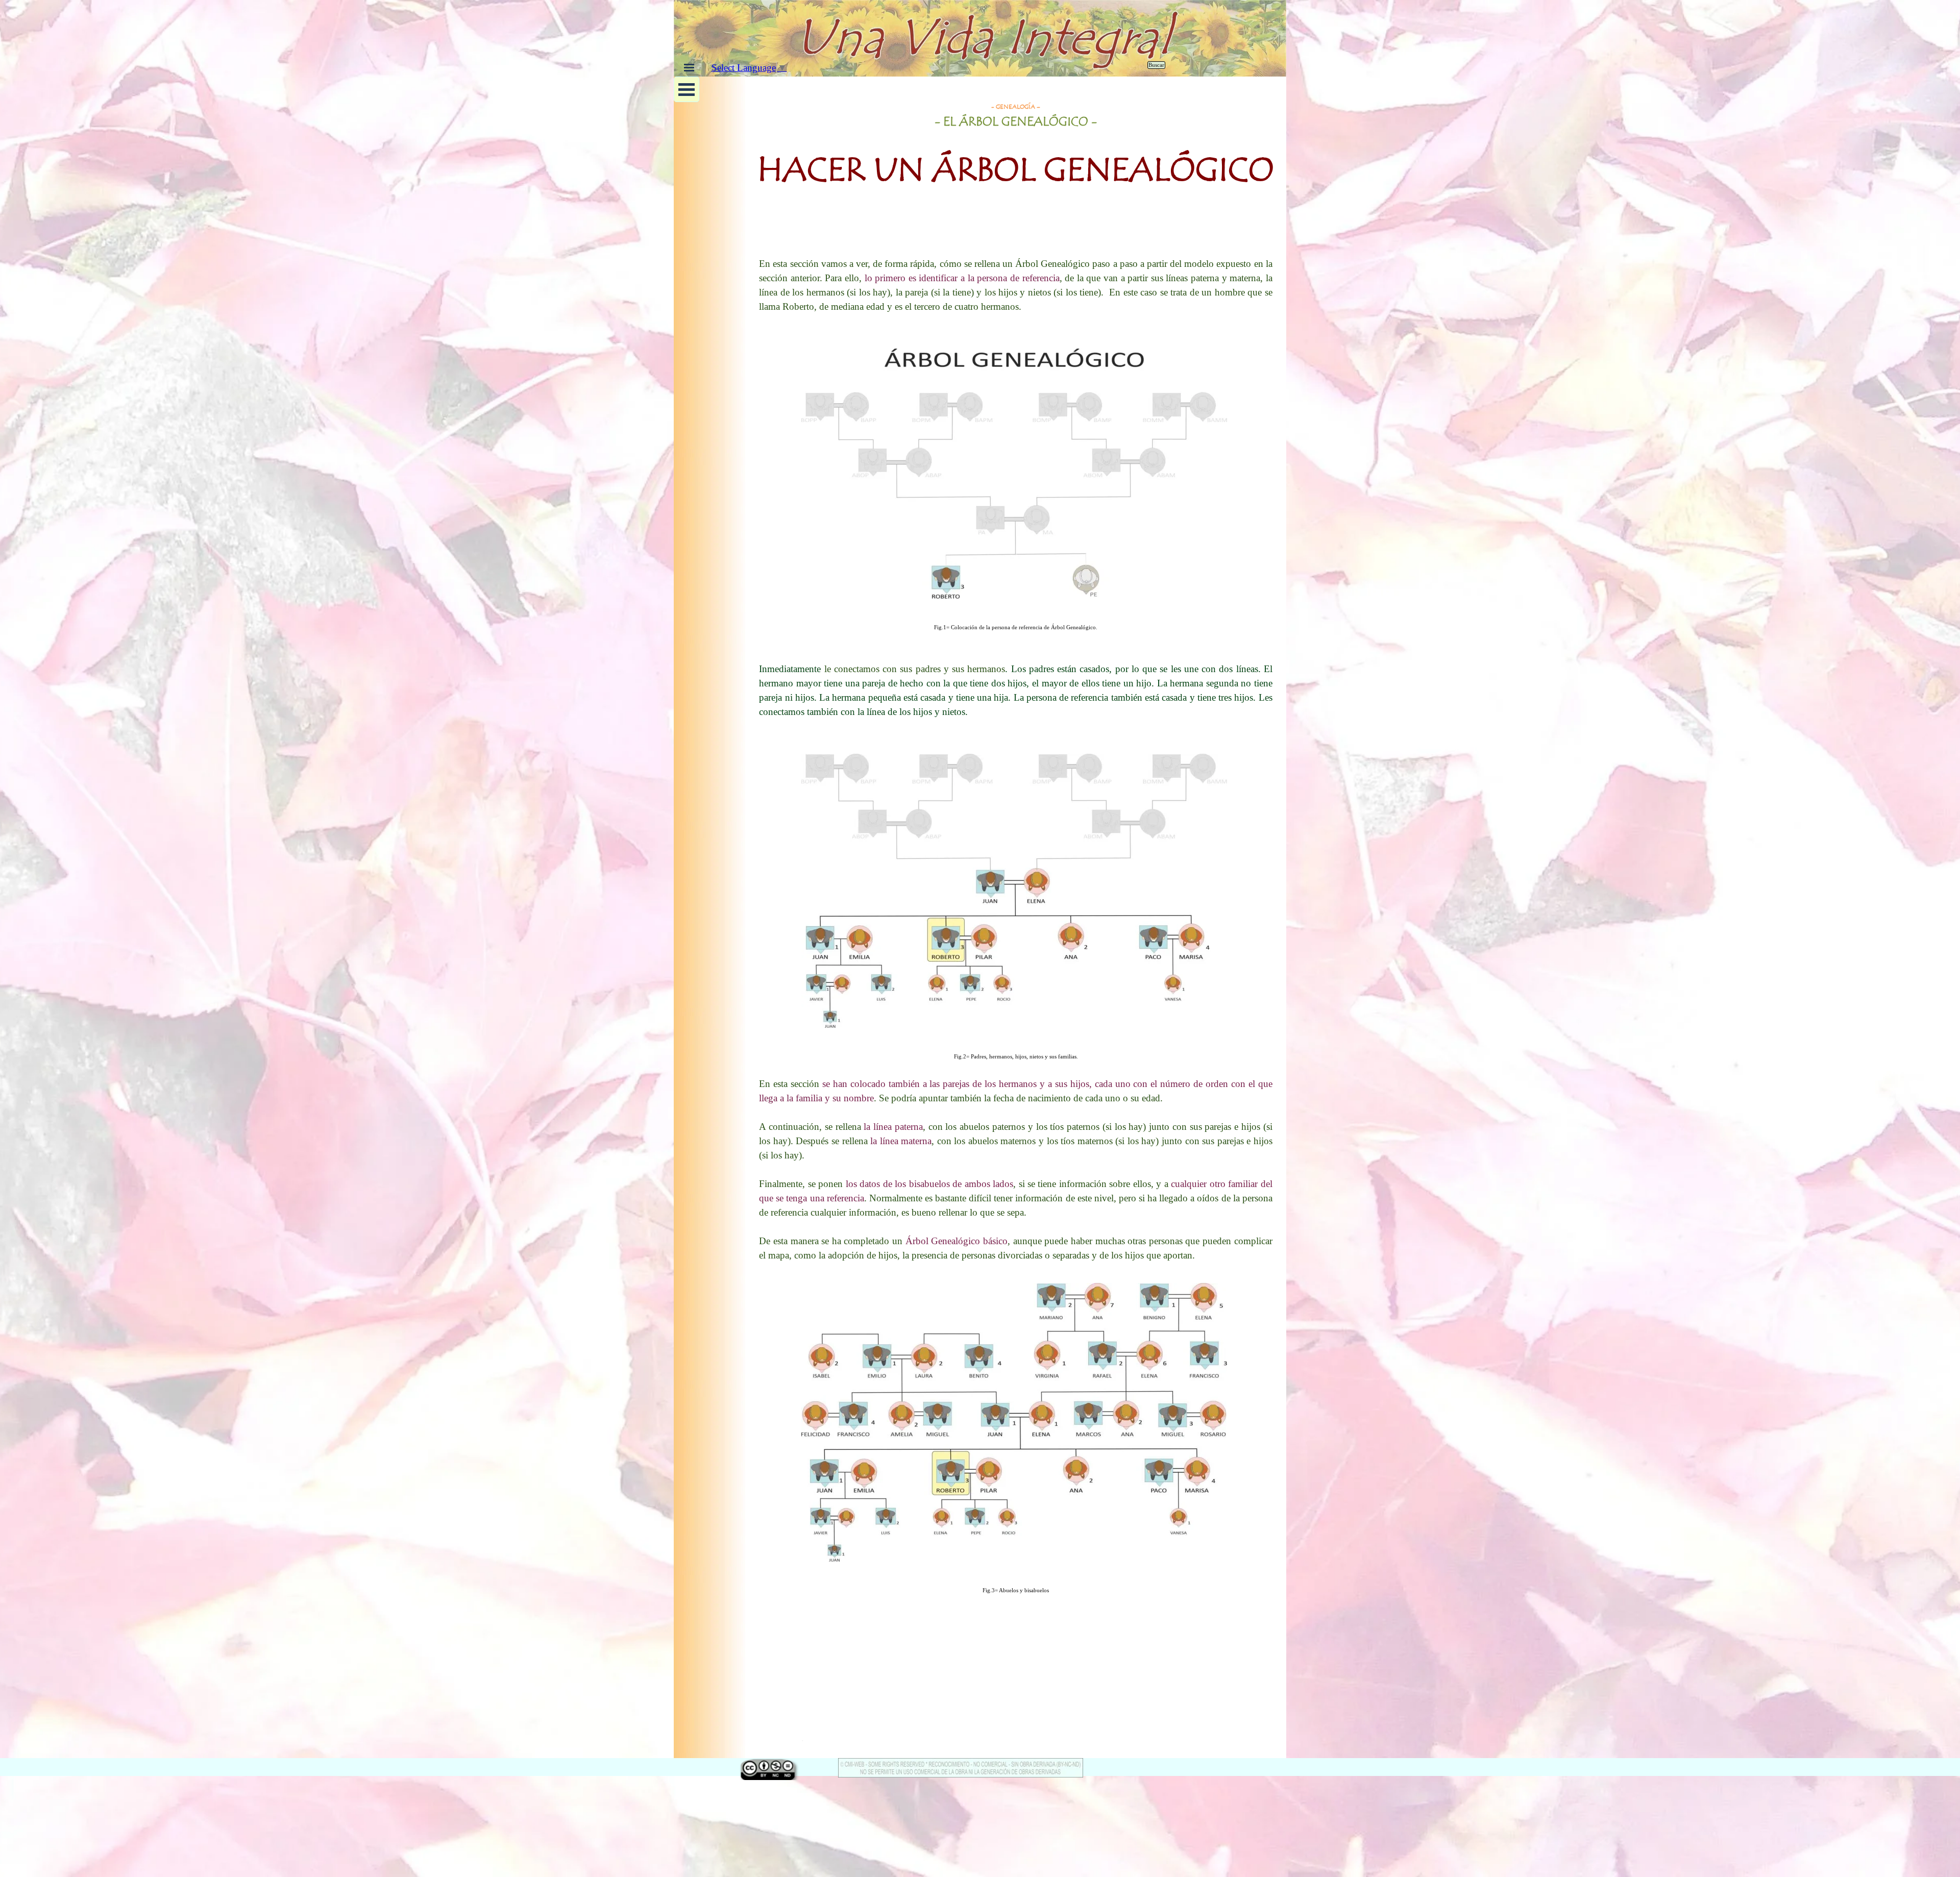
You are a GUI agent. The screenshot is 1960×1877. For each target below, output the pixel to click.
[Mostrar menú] (689, 67)
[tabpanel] (1016, 171)
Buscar (1156, 65)
